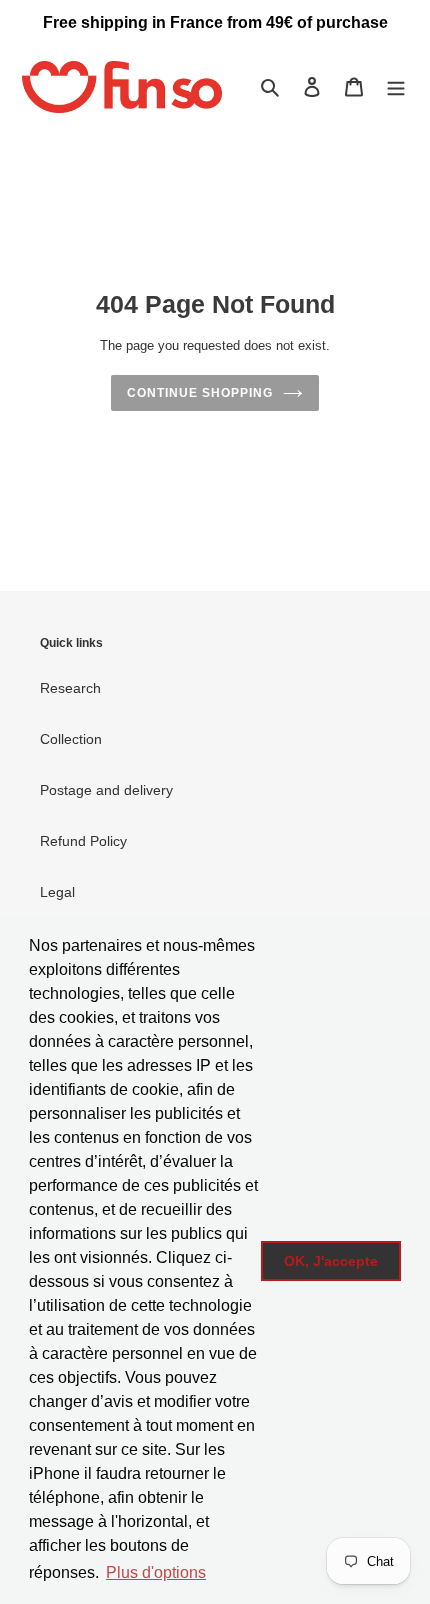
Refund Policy (83, 841)
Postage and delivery (106, 790)
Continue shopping (199, 393)
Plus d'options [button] (156, 1572)
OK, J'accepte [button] (331, 1261)
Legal (57, 892)
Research (70, 688)
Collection (71, 739)
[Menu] (396, 86)
